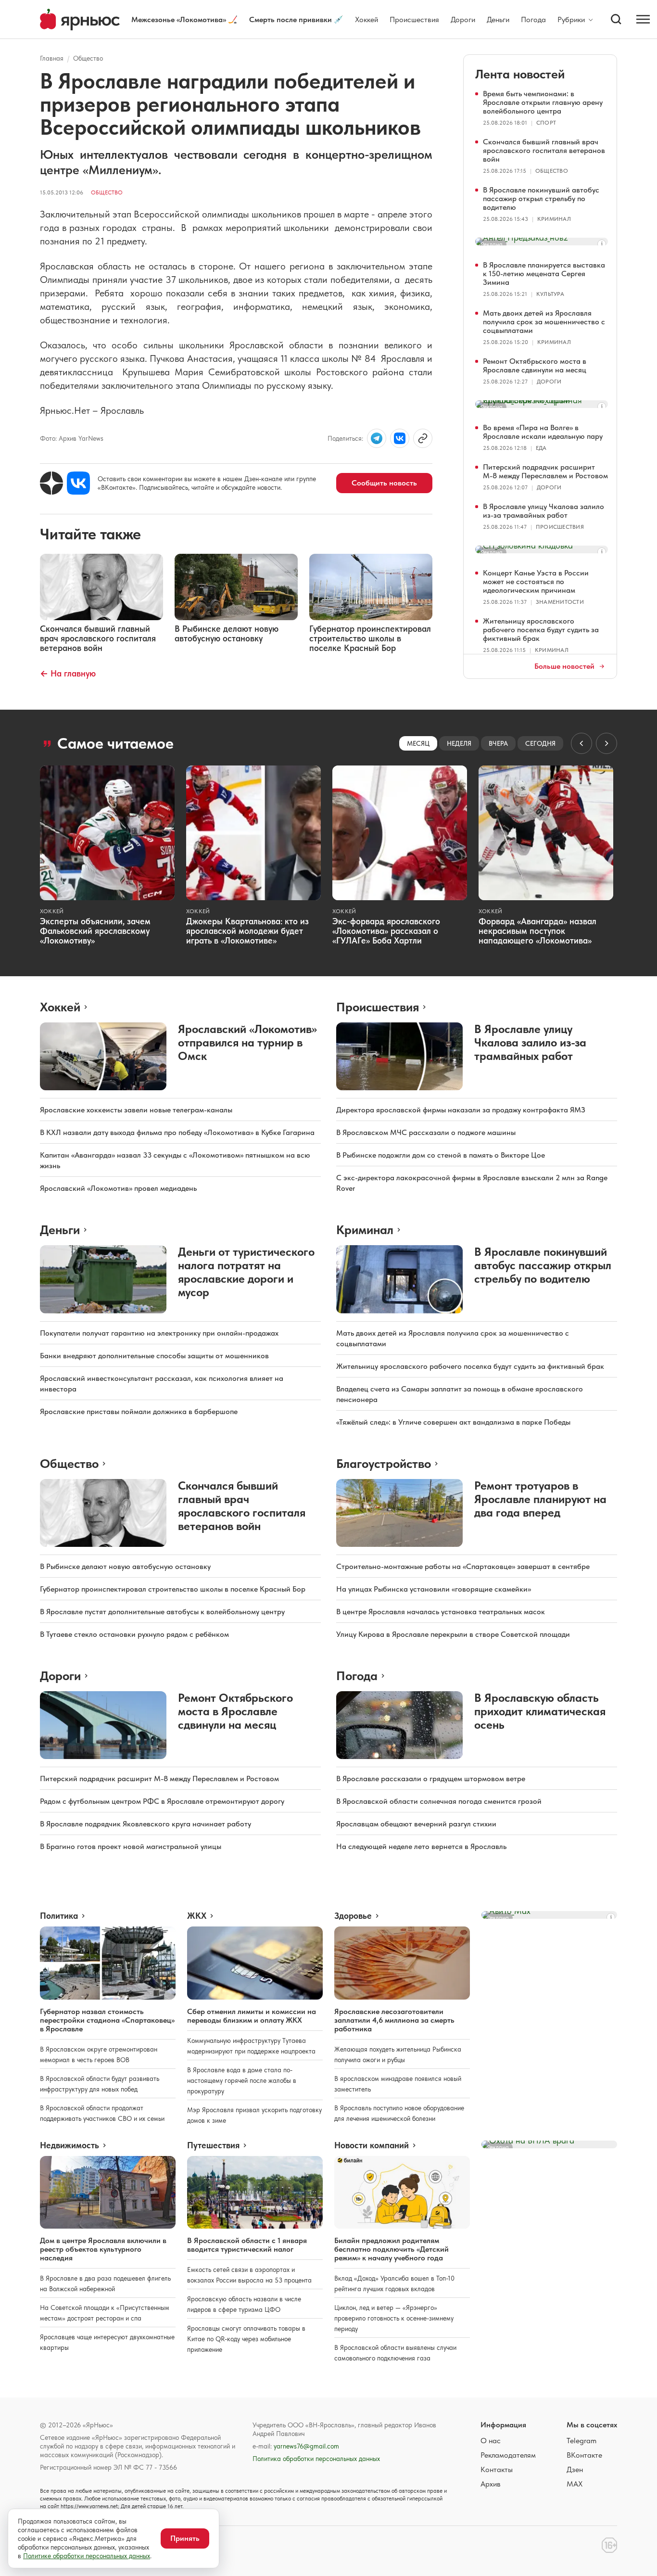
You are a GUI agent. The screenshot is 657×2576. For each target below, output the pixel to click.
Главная (52, 58)
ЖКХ (197, 1916)
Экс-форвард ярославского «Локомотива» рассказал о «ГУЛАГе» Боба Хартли (386, 931)
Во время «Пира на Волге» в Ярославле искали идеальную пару (543, 432)
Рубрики (571, 20)
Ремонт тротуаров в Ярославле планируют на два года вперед (540, 1499)
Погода (533, 19)
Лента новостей (520, 74)
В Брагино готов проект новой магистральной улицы (131, 1846)
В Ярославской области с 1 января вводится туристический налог (247, 2245)
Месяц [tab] (418, 743)
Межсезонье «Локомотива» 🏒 (184, 19)
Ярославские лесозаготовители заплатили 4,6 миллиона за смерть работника (394, 2020)
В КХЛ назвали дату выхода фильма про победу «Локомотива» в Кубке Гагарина (177, 1132)
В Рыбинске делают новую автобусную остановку (125, 1566)
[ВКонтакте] (78, 483)
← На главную (68, 673)
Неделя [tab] (459, 743)
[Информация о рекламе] (602, 244)
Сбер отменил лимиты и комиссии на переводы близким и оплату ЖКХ (252, 2016)
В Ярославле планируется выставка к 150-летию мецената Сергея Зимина (544, 274)
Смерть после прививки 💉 (296, 19)
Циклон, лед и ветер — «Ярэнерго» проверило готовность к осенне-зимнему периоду (394, 2318)
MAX (575, 2484)
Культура (550, 294)
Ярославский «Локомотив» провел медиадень (118, 1188)
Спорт (546, 123)
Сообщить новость (384, 483)
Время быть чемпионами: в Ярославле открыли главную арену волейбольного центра (543, 102)
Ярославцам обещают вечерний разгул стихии (416, 1824)
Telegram (581, 2441)
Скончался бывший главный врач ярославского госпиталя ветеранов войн (544, 150)
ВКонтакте (584, 2455)
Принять (185, 2538)
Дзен (575, 2469)
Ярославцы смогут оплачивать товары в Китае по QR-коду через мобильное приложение (246, 2339)
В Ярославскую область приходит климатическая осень (540, 1711)
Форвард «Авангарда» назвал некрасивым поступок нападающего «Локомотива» (537, 931)
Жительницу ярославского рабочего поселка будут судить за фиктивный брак (541, 630)
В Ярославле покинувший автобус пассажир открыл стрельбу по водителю (541, 198)
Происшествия (414, 19)
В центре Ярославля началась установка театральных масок (441, 1612)
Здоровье (353, 1916)
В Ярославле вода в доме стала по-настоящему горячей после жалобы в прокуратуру (242, 2080)
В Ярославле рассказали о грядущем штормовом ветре (431, 1779)
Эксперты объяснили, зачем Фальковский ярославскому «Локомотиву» (95, 931)
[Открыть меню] (643, 19)
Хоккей (366, 19)
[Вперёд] (606, 743)
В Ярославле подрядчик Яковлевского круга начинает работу (145, 1824)
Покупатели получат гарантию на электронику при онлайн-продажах (159, 1333)
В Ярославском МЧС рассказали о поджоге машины (426, 1132)
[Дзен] (51, 483)
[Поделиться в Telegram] (377, 438)
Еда (541, 448)
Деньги (498, 19)
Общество (88, 58)
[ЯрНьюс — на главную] (80, 19)
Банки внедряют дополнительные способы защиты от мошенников (154, 1356)
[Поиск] (616, 19)
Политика (59, 1916)
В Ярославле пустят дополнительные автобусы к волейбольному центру (162, 1612)
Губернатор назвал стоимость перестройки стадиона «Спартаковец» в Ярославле (107, 2020)
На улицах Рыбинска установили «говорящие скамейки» (434, 1589)
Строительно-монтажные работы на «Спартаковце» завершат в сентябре (463, 1566)
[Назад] (581, 743)
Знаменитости (560, 602)
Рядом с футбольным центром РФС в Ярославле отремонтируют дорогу (162, 1801)
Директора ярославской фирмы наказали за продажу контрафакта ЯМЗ (461, 1110)
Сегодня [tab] (540, 743)
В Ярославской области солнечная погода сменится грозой (439, 1801)
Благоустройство (384, 1463)
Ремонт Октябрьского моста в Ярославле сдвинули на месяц (535, 365)
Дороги (463, 19)
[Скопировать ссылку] (423, 438)
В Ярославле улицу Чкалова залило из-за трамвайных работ (543, 511)
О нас (491, 2441)
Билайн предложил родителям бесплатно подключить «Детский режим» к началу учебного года (392, 2249)
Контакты (497, 2469)
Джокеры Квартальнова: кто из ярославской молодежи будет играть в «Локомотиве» (247, 931)
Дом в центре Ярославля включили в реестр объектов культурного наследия (103, 2249)
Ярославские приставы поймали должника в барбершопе (139, 1411)
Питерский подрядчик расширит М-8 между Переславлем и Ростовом (545, 471)
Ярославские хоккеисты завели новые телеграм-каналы (136, 1110)
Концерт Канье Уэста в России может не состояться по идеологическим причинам (536, 581)
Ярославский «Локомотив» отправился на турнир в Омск (247, 1042)
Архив (491, 2484)
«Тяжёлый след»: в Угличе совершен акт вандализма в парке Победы (453, 1422)
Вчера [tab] (498, 743)
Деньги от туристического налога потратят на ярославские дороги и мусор (246, 1272)
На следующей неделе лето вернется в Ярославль (421, 1846)
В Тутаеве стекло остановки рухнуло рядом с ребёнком (134, 1634)
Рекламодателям (508, 2455)
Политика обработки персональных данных (316, 2459)
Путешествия (213, 2145)
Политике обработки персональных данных (87, 2556)
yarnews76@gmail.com (306, 2446)
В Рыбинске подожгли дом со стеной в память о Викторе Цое (441, 1155)
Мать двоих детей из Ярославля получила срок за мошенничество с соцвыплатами (544, 322)
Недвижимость (69, 2145)
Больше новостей (564, 666)
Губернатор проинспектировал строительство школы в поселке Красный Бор (173, 1589)
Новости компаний (372, 2145)
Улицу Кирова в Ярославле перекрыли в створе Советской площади (453, 1634)
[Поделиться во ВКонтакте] (400, 438)
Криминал (554, 219)
